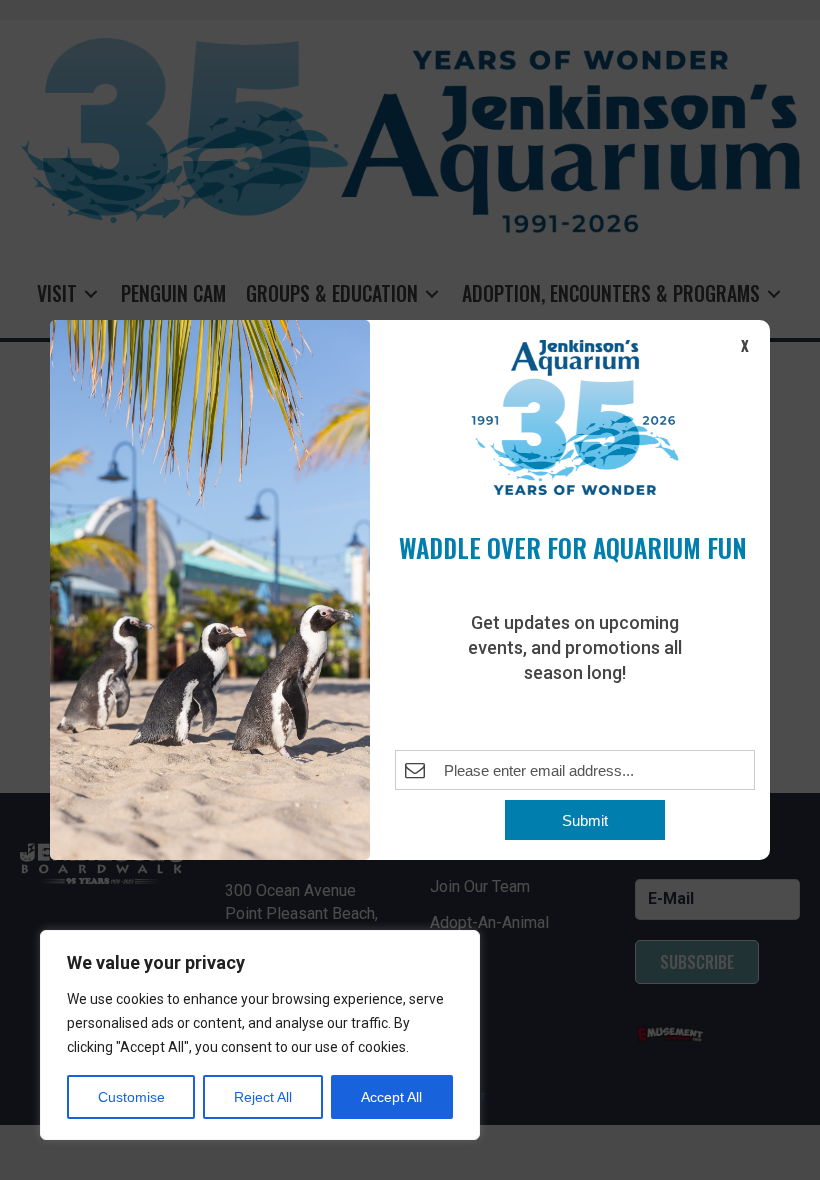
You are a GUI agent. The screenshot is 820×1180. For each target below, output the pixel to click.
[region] (260, 1035)
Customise (131, 1097)
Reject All (263, 1097)
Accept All (391, 1097)
